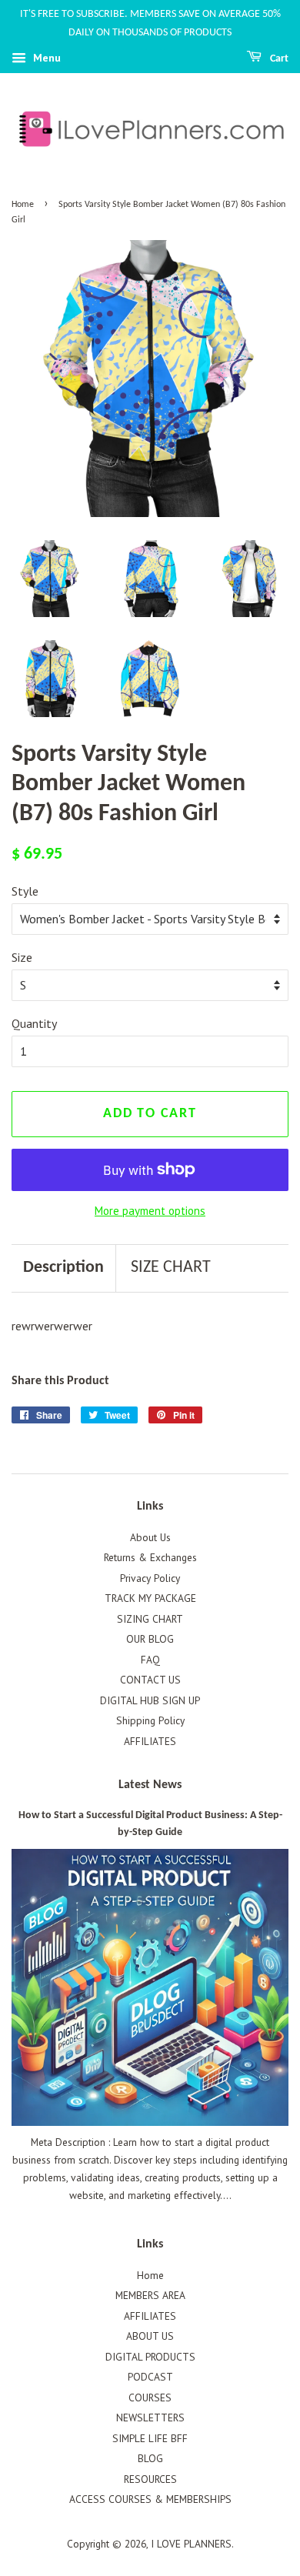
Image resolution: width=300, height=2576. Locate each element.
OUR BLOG (150, 1639)
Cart (278, 59)
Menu (45, 58)
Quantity (34, 1023)
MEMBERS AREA (150, 2295)
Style (25, 891)
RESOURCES (150, 2479)
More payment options (150, 1211)
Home (23, 205)
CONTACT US (150, 1680)
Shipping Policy (150, 1720)
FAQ (150, 1660)
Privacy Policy (150, 1578)
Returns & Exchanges (150, 1557)
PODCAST (150, 2377)
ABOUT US (150, 2336)
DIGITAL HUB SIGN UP (150, 1700)
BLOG (150, 2458)
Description (63, 1268)
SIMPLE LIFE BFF (150, 2438)
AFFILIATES (150, 1741)
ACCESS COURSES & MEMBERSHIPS (150, 2499)
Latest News (150, 1785)
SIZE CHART (171, 1268)
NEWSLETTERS (150, 2418)
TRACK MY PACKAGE (150, 1598)
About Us (150, 1537)
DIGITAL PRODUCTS (150, 2357)
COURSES (150, 2397)
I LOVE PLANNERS (191, 2544)
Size (22, 957)
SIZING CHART (150, 1619)
